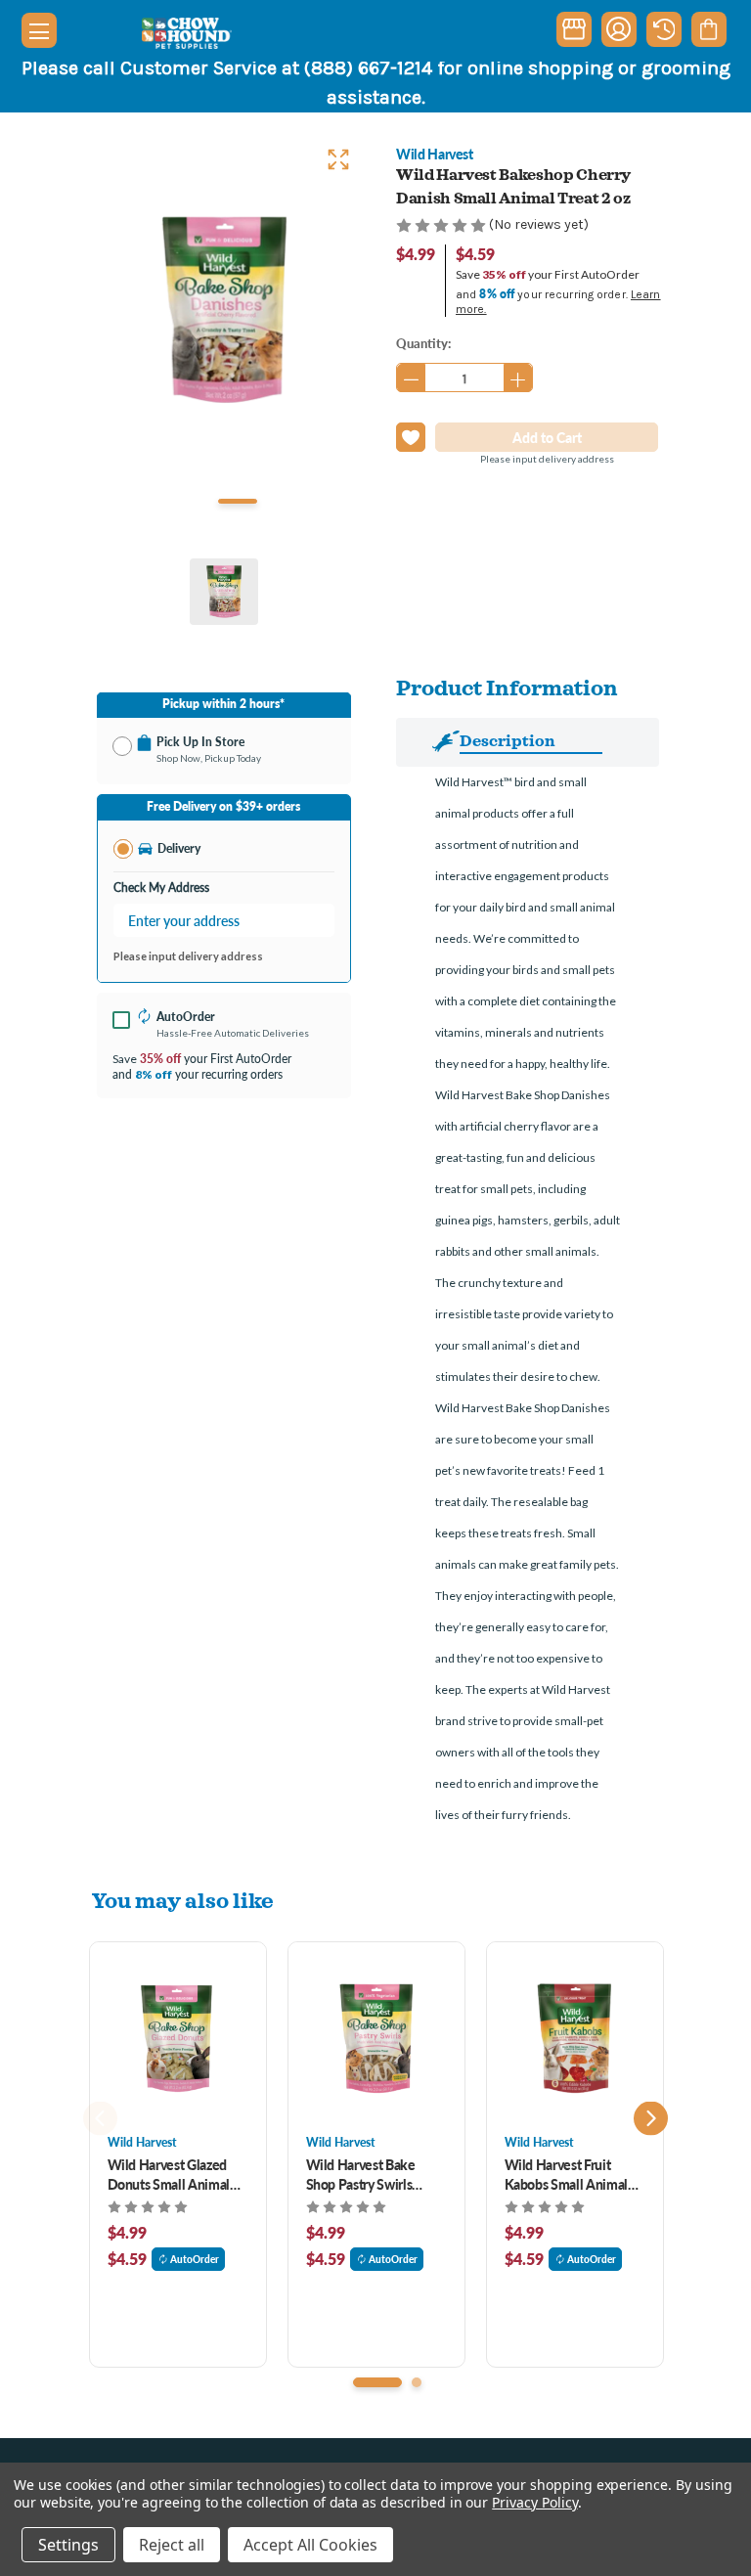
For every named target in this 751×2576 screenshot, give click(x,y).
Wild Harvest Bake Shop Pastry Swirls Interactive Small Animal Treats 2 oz (361, 2174)
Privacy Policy (534, 2502)
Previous (100, 2119)
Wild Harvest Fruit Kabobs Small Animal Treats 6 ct (566, 2174)
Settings (68, 2545)
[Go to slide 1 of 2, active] (377, 2382)
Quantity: (423, 343)
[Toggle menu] (39, 30)
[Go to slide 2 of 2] (417, 2382)
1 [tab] (238, 501)
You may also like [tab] (183, 1900)
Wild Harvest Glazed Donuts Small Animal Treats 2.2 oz (169, 2174)
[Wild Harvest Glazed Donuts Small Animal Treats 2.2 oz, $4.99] (178, 2038)
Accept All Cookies (310, 2545)
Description (508, 740)
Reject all (172, 2545)
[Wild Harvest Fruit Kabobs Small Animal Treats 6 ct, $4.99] (575, 2038)
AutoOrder (195, 2259)
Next (651, 2119)
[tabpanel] (224, 310)
